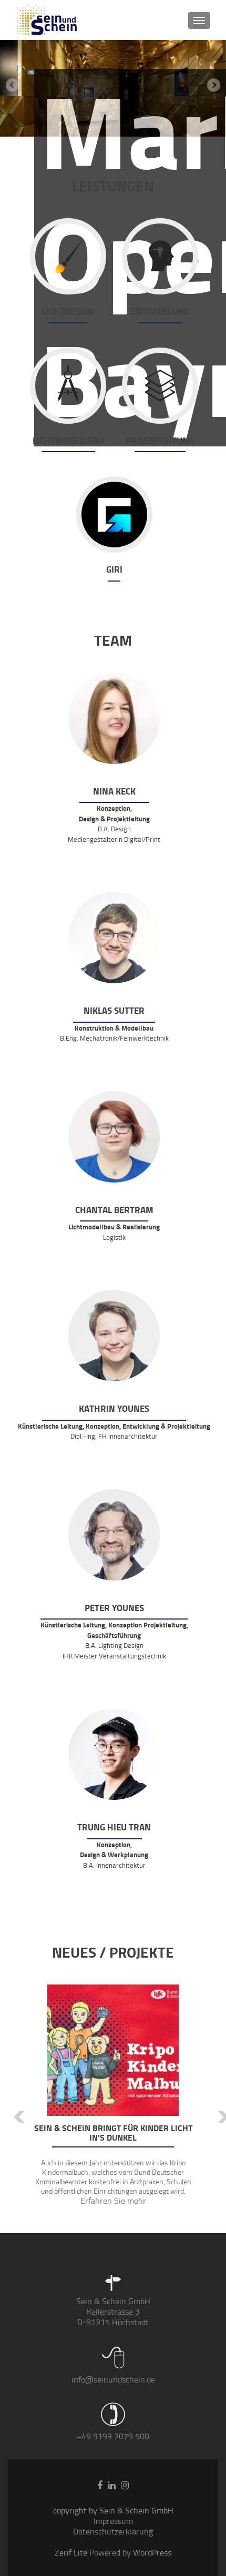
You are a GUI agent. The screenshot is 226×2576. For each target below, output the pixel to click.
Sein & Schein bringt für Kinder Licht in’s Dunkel (113, 2133)
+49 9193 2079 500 (113, 2436)
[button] (12, 2109)
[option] (113, 2101)
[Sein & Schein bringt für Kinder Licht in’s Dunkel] (113, 2050)
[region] (113, 88)
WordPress (151, 2553)
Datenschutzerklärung (113, 2532)
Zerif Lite (72, 2553)
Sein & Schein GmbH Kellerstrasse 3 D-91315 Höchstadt (113, 2312)
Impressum (113, 2521)
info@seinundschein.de (113, 2380)
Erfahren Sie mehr (113, 2201)
